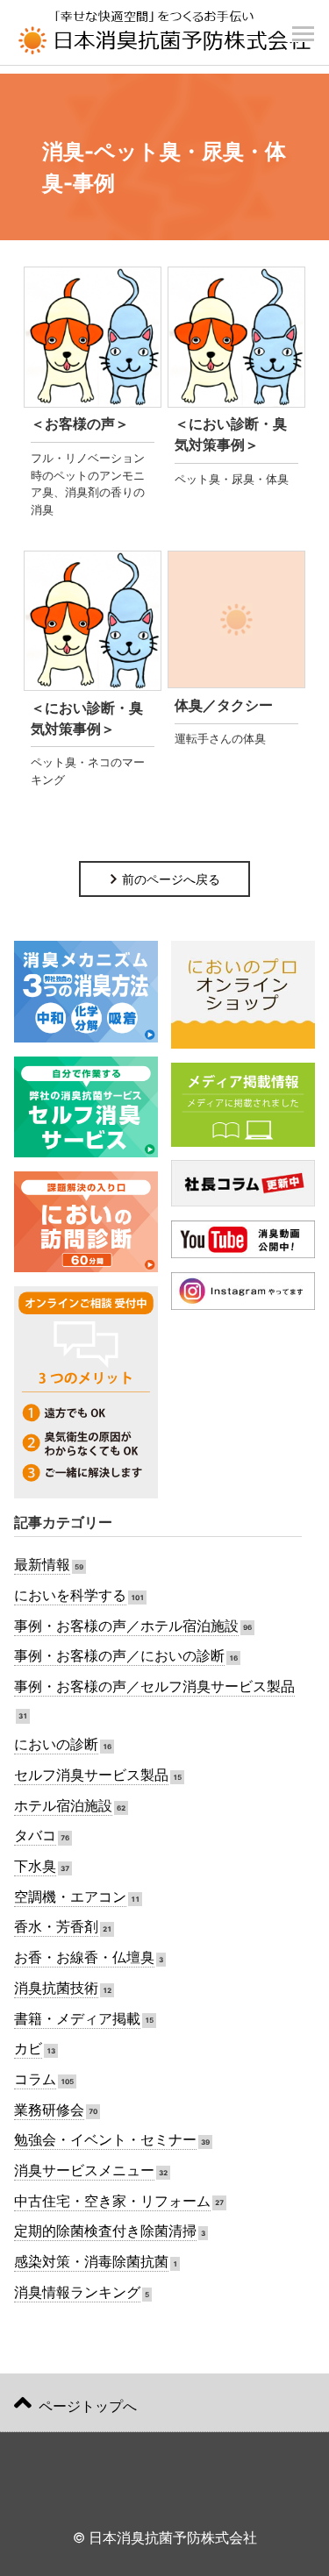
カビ (28, 2049)
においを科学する (70, 1595)
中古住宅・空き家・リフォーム (112, 2201)
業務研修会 (49, 2110)
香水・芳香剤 (56, 1927)
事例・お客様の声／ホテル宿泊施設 (126, 1626)
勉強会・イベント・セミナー (105, 2140)
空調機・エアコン (70, 1897)
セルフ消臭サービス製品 (91, 1775)
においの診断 (56, 1744)
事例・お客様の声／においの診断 (119, 1656)
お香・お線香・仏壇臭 (84, 1957)
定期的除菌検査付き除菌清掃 (105, 2231)
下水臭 (35, 1866)
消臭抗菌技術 (56, 1988)
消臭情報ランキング (77, 2292)
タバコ (35, 1836)
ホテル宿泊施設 (63, 1806)
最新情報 (42, 1565)
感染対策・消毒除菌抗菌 (91, 2262)
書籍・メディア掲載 (77, 2019)
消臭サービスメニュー (84, 2170)
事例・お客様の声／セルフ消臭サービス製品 (154, 1686)
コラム (35, 2079)
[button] (303, 25)
